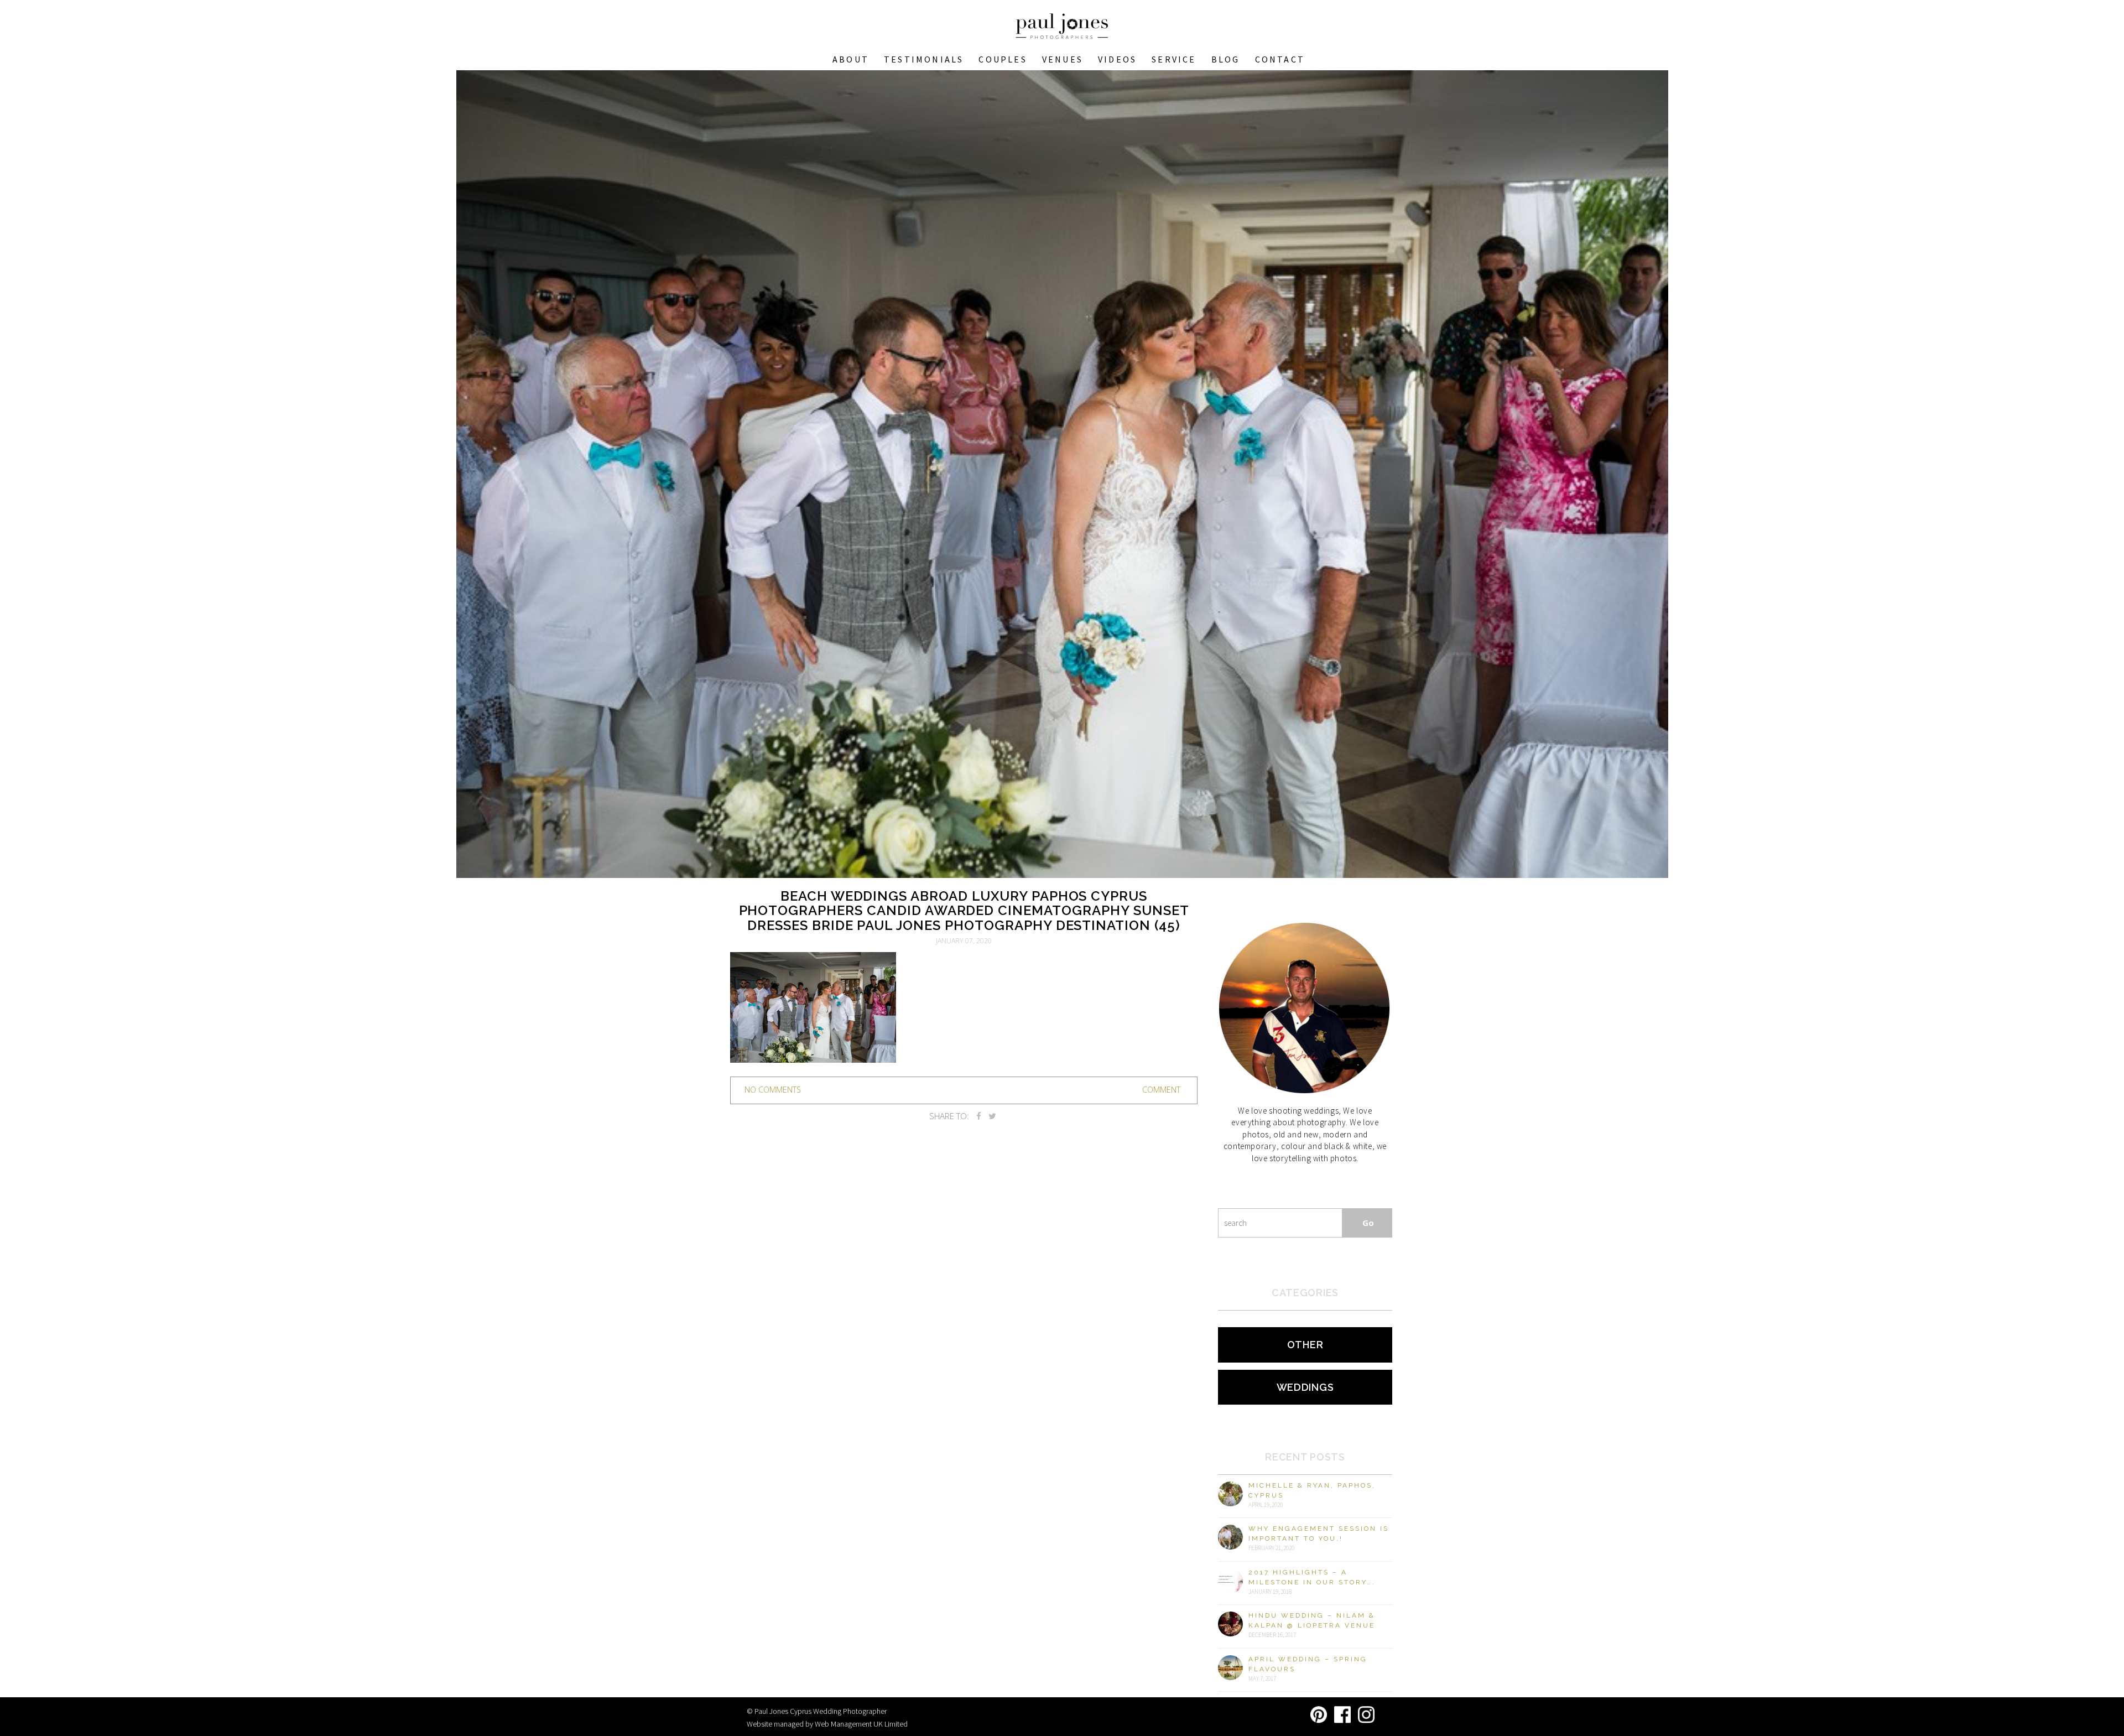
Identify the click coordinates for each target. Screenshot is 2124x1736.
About (851, 59)
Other (1305, 1345)
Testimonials (924, 59)
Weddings (1305, 1387)
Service (1174, 59)
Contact (1280, 59)
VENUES (1063, 59)
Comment (1161, 1090)
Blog (1226, 59)
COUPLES (1003, 59)
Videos (1117, 59)
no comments (773, 1090)
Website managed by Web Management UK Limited (827, 1724)
